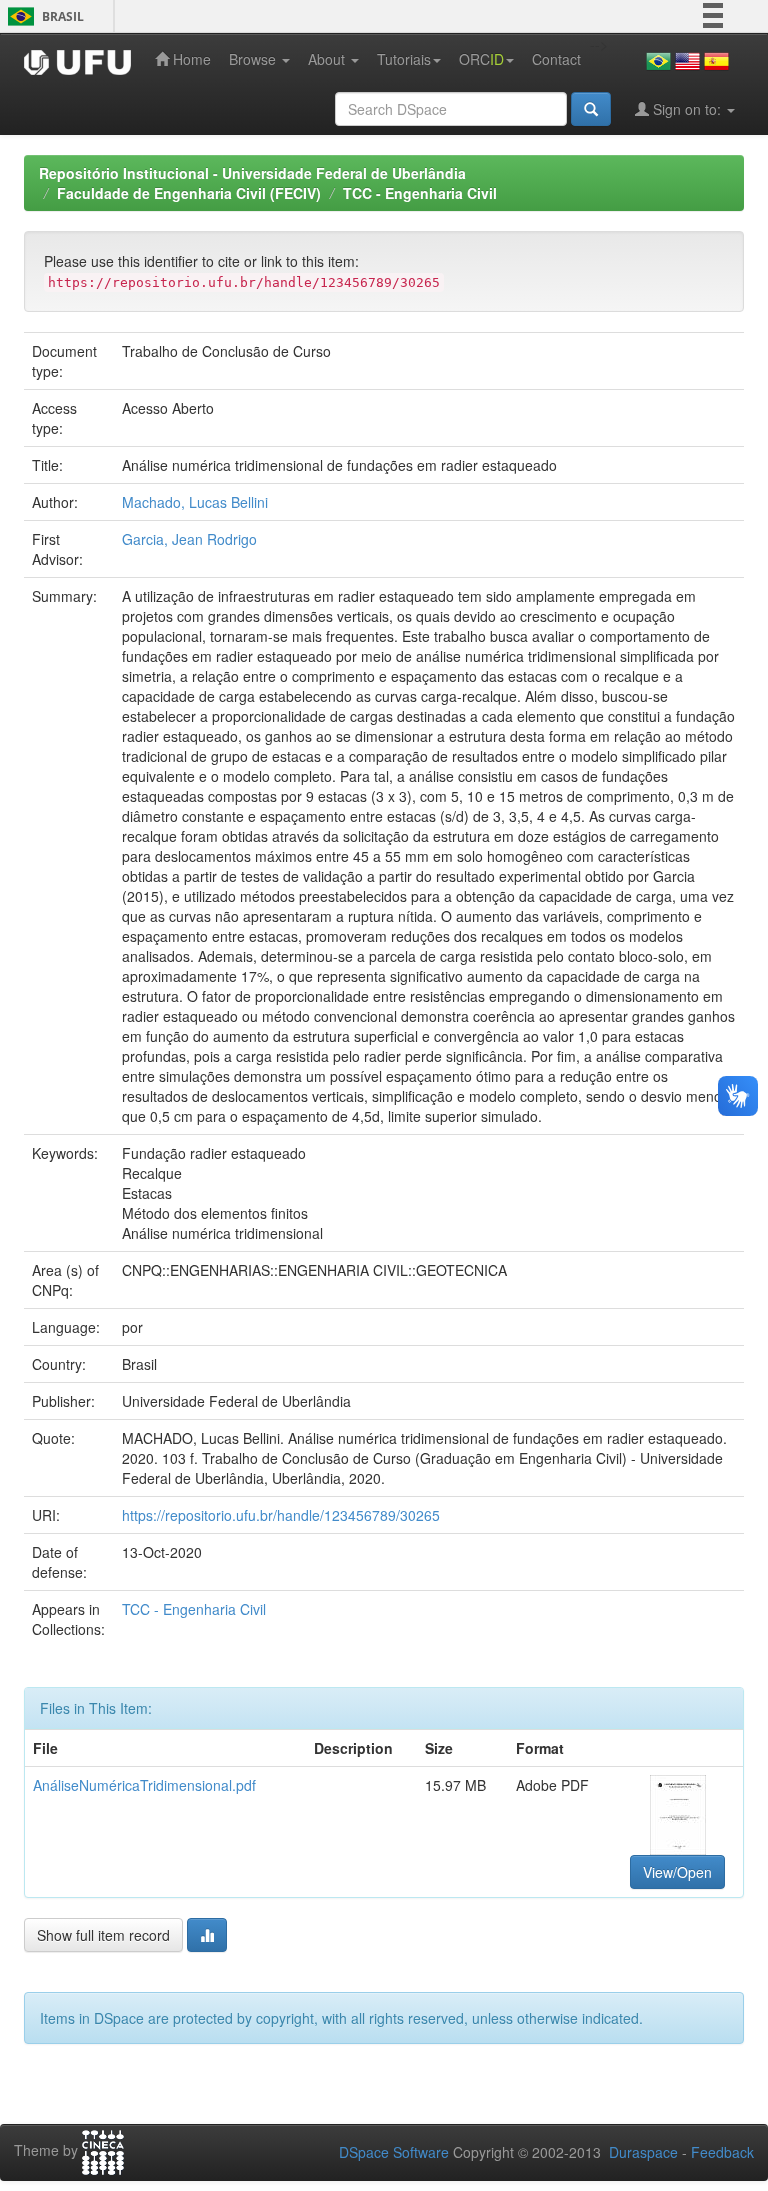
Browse (254, 59)
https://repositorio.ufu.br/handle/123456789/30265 (281, 1515)
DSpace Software (394, 2152)
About (328, 59)
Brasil (42, 16)
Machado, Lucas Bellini (195, 502)
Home (190, 59)
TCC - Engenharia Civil (420, 193)
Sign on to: (687, 109)
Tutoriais (404, 59)
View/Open (677, 1872)
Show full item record (103, 1935)
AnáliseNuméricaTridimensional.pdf (144, 1785)
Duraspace (643, 2152)
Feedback (722, 2152)
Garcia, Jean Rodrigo (189, 539)
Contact (556, 59)
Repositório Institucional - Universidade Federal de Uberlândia (252, 173)
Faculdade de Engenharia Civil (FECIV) (189, 193)
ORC (481, 59)
